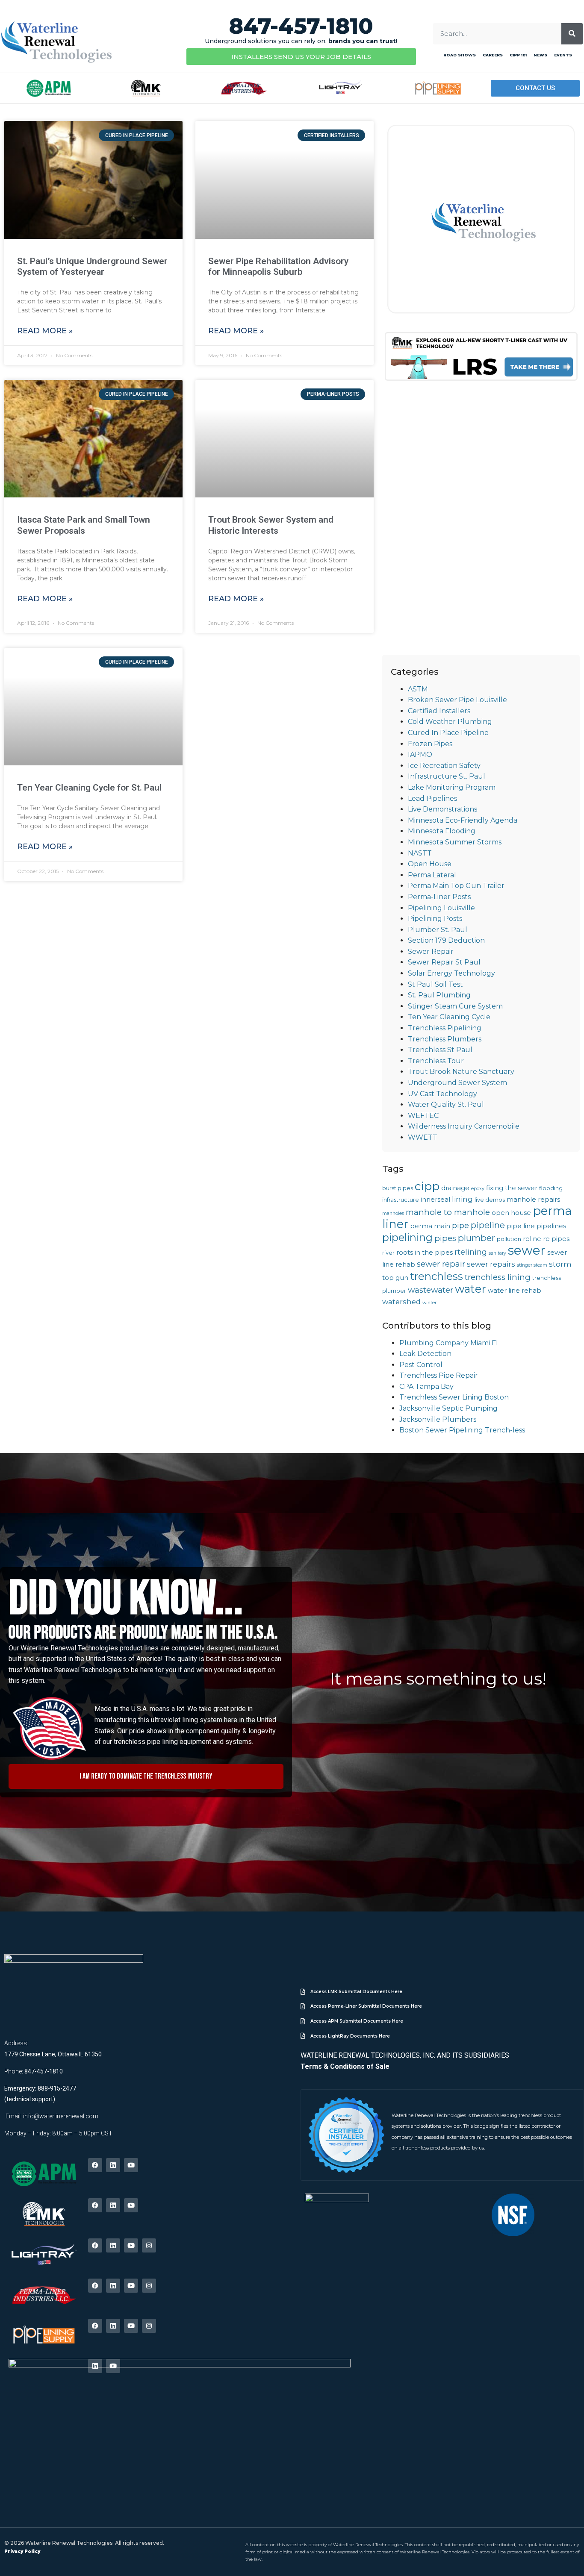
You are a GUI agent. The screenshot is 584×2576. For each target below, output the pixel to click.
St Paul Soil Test (435, 984)
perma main (430, 1226)
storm (560, 1264)
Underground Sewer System (457, 1083)
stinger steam (532, 1265)
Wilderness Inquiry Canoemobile (464, 1126)
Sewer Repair (431, 951)
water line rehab (515, 1291)
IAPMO (420, 754)
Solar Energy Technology (451, 973)
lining (462, 1199)
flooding (551, 1188)
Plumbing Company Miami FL (450, 1343)
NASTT (420, 853)
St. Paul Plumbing (439, 995)
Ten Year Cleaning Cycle (449, 1017)
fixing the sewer (512, 1188)
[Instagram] (149, 2245)
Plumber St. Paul (438, 930)
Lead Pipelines (432, 798)
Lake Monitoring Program (452, 787)
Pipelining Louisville (441, 908)
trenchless (437, 1276)
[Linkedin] (113, 2165)
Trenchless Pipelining (445, 1028)
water (470, 1289)
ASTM (418, 689)
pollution (509, 1239)
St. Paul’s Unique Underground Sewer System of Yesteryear (92, 266)
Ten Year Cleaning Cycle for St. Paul (89, 788)
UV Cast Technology (442, 1094)
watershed (401, 1302)
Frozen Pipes (430, 744)
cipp (427, 1186)
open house (511, 1213)
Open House (430, 864)
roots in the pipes (425, 1253)
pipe (460, 1225)
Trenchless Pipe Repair (439, 1375)
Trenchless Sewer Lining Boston (454, 1397)
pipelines (551, 1226)
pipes (445, 1238)
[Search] (572, 34)
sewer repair (441, 1264)
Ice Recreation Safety (444, 766)
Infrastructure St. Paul (447, 776)
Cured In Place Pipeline (448, 733)
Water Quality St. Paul (446, 1104)
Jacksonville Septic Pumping (448, 1408)
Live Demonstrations (442, 809)
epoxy (478, 1189)
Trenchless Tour (436, 1061)
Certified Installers (439, 711)
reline (532, 1239)
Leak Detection (425, 1354)
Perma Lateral (432, 875)
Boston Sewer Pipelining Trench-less (462, 1430)
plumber (476, 1238)
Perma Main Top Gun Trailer (456, 886)
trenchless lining (498, 1277)
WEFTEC (423, 1116)
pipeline (488, 1225)
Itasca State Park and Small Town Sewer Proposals (84, 525)
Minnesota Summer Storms (455, 842)
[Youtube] (131, 2165)
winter (429, 1303)
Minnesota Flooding (442, 831)
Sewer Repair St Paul (444, 962)
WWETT (423, 1137)
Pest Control (421, 1365)
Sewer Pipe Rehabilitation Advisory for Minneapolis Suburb (278, 266)
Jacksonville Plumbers (438, 1419)
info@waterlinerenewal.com (61, 2116)
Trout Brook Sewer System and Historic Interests (271, 525)
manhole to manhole (448, 1212)
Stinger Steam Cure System (455, 1006)
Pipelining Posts (435, 919)
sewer (527, 1250)
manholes (393, 1213)
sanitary (497, 1253)
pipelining (407, 1237)
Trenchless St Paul (440, 1050)
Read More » (45, 331)
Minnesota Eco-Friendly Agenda (463, 820)
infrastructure (401, 1200)
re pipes (556, 1239)
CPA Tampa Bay (426, 1387)
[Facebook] (95, 2165)
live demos (490, 1200)
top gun (395, 1278)
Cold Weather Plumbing (450, 722)
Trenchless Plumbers (445, 1039)
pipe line (521, 1226)
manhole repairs (533, 1200)
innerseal (435, 1200)
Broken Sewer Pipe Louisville (457, 700)
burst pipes (398, 1188)
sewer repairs (491, 1264)
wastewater (431, 1290)
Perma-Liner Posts (439, 897)
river (388, 1253)
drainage (455, 1188)
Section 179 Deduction (446, 940)
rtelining (471, 1252)
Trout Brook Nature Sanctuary (461, 1072)
